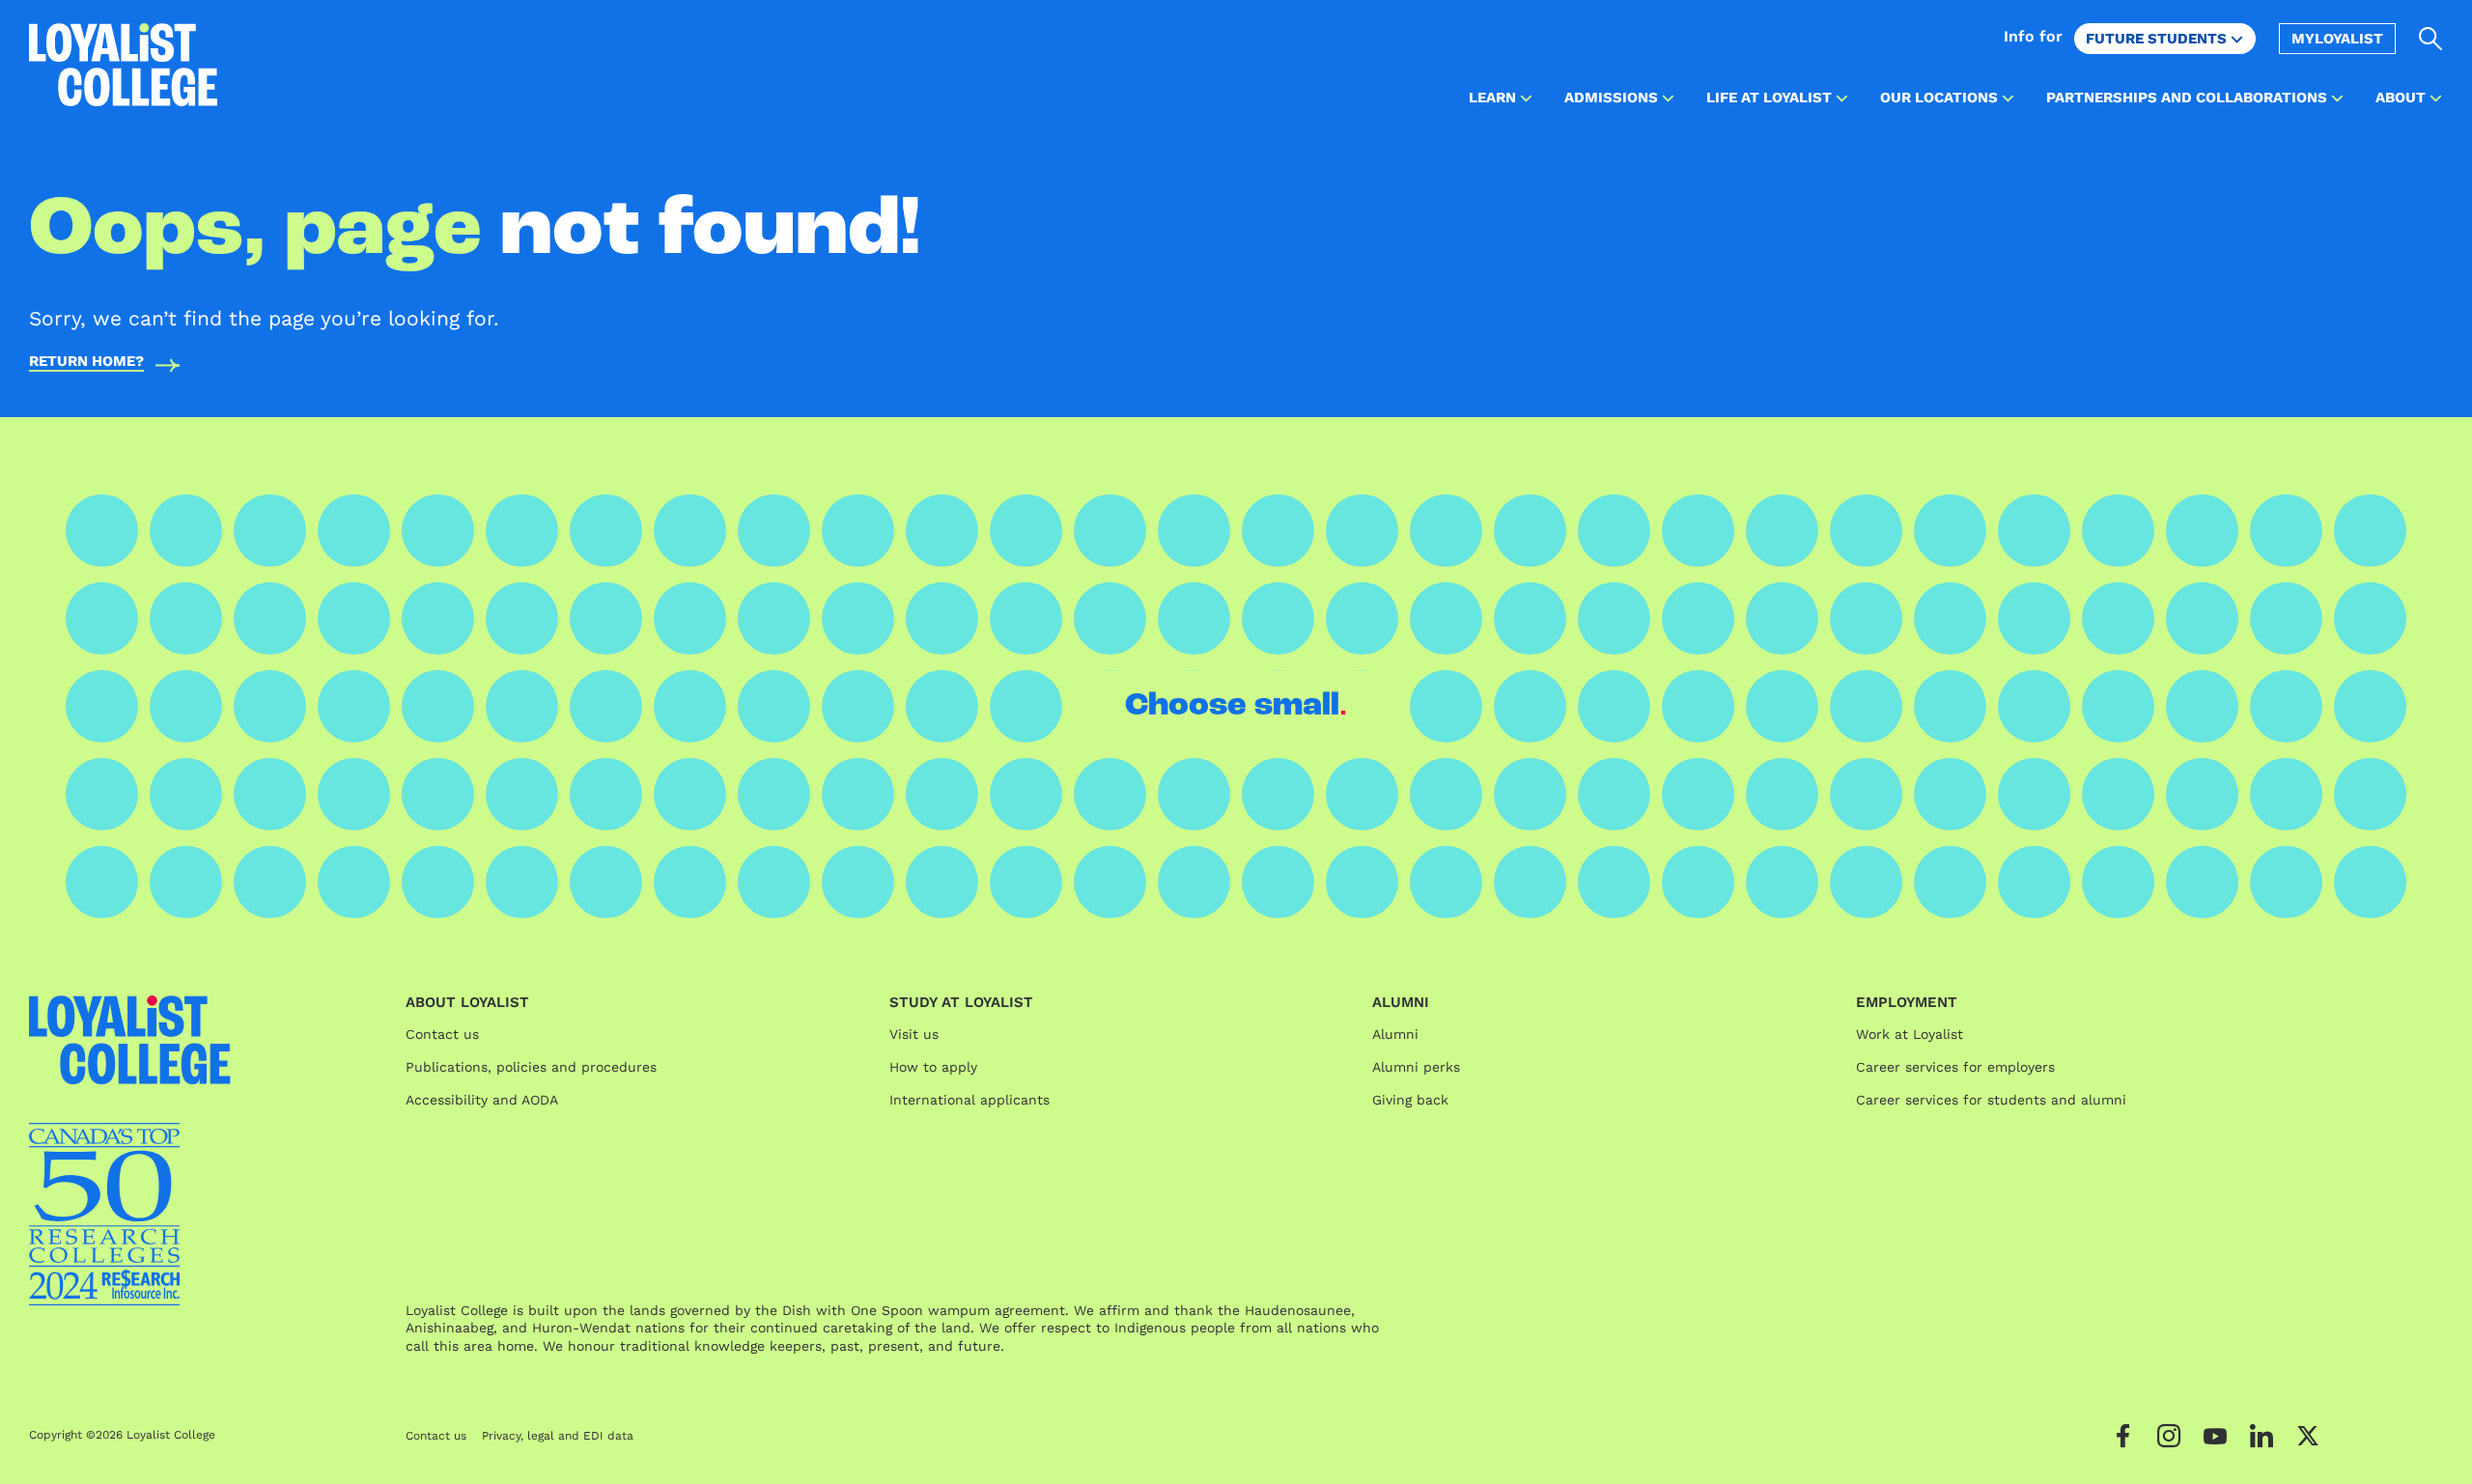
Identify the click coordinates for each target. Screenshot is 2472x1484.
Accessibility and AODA (482, 1100)
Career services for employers (1955, 1067)
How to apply (933, 1067)
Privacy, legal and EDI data (558, 1436)
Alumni (1395, 1034)
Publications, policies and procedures (531, 1067)
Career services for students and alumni (1991, 1100)
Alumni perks (1416, 1067)
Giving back (1410, 1100)
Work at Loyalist (1910, 1034)
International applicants (969, 1100)
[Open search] (2431, 39)
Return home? (86, 362)
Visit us (914, 1034)
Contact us (442, 1034)
